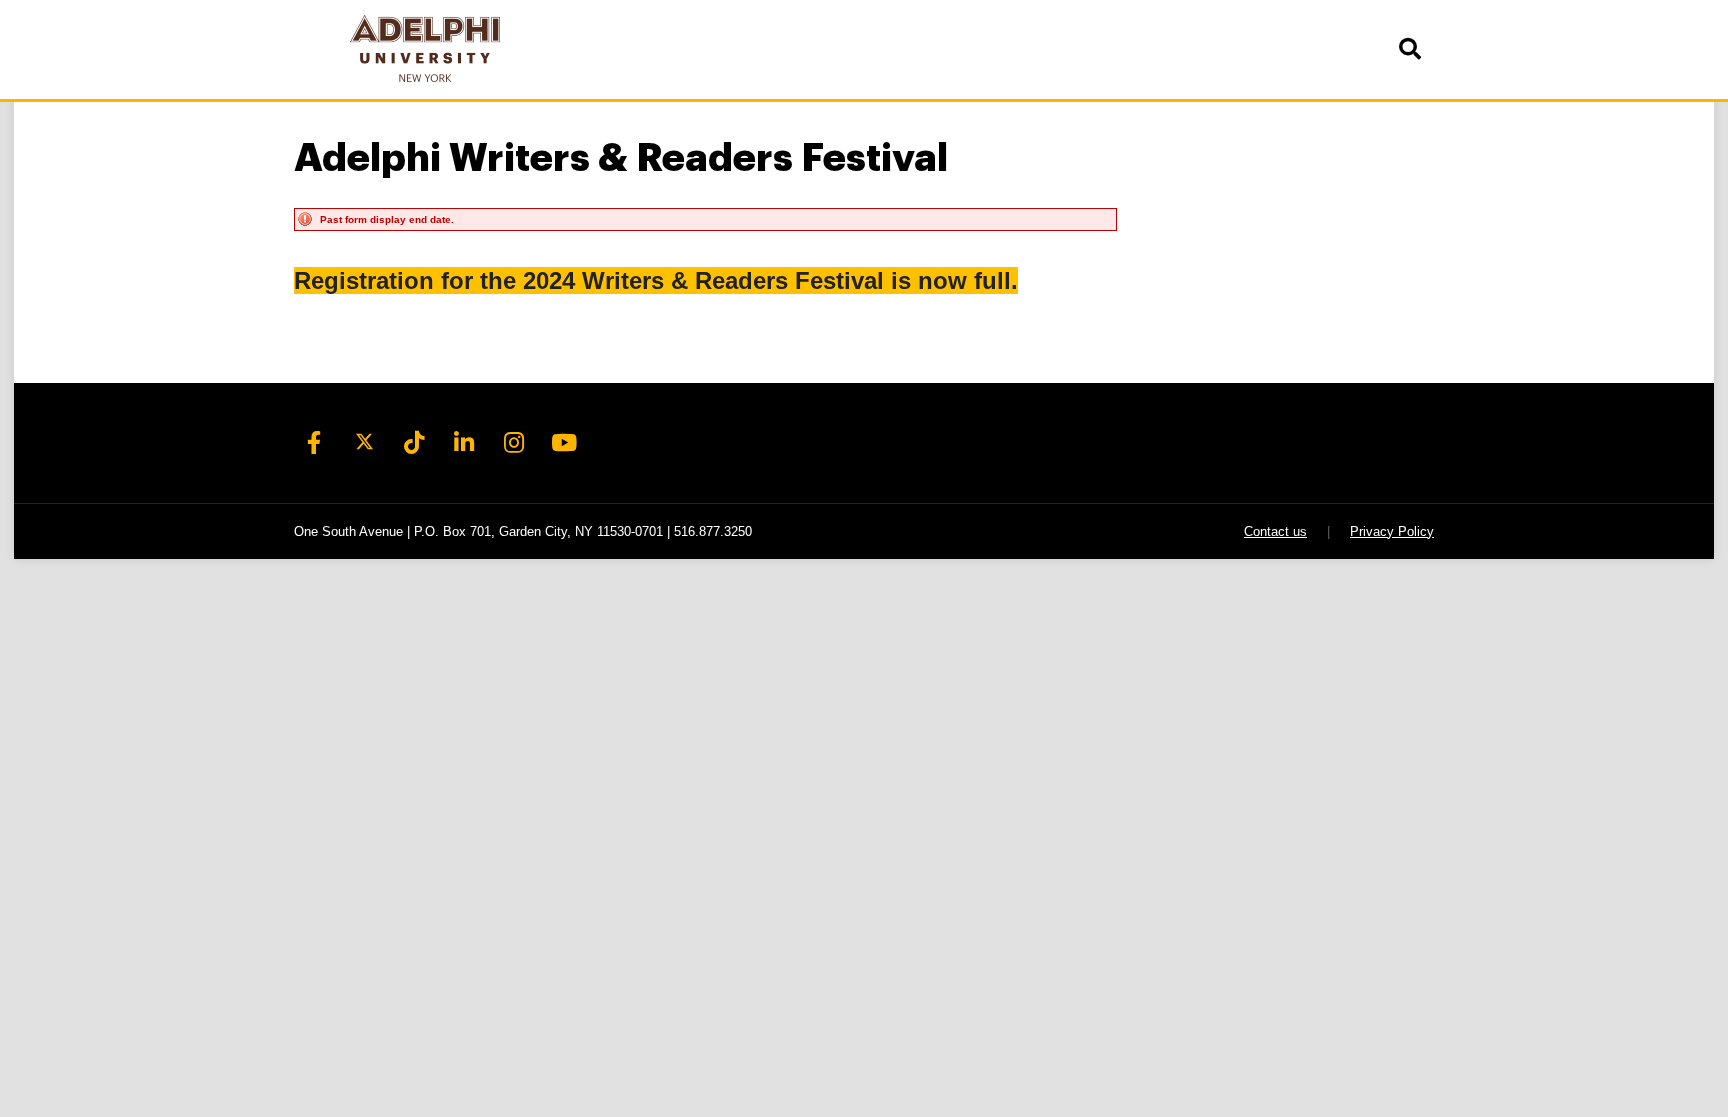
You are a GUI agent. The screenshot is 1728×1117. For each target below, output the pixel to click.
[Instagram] (514, 443)
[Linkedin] (464, 443)
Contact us (1275, 531)
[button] (1409, 49)
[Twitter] (364, 443)
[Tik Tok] (414, 443)
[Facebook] (314, 443)
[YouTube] (564, 443)
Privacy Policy (1392, 531)
